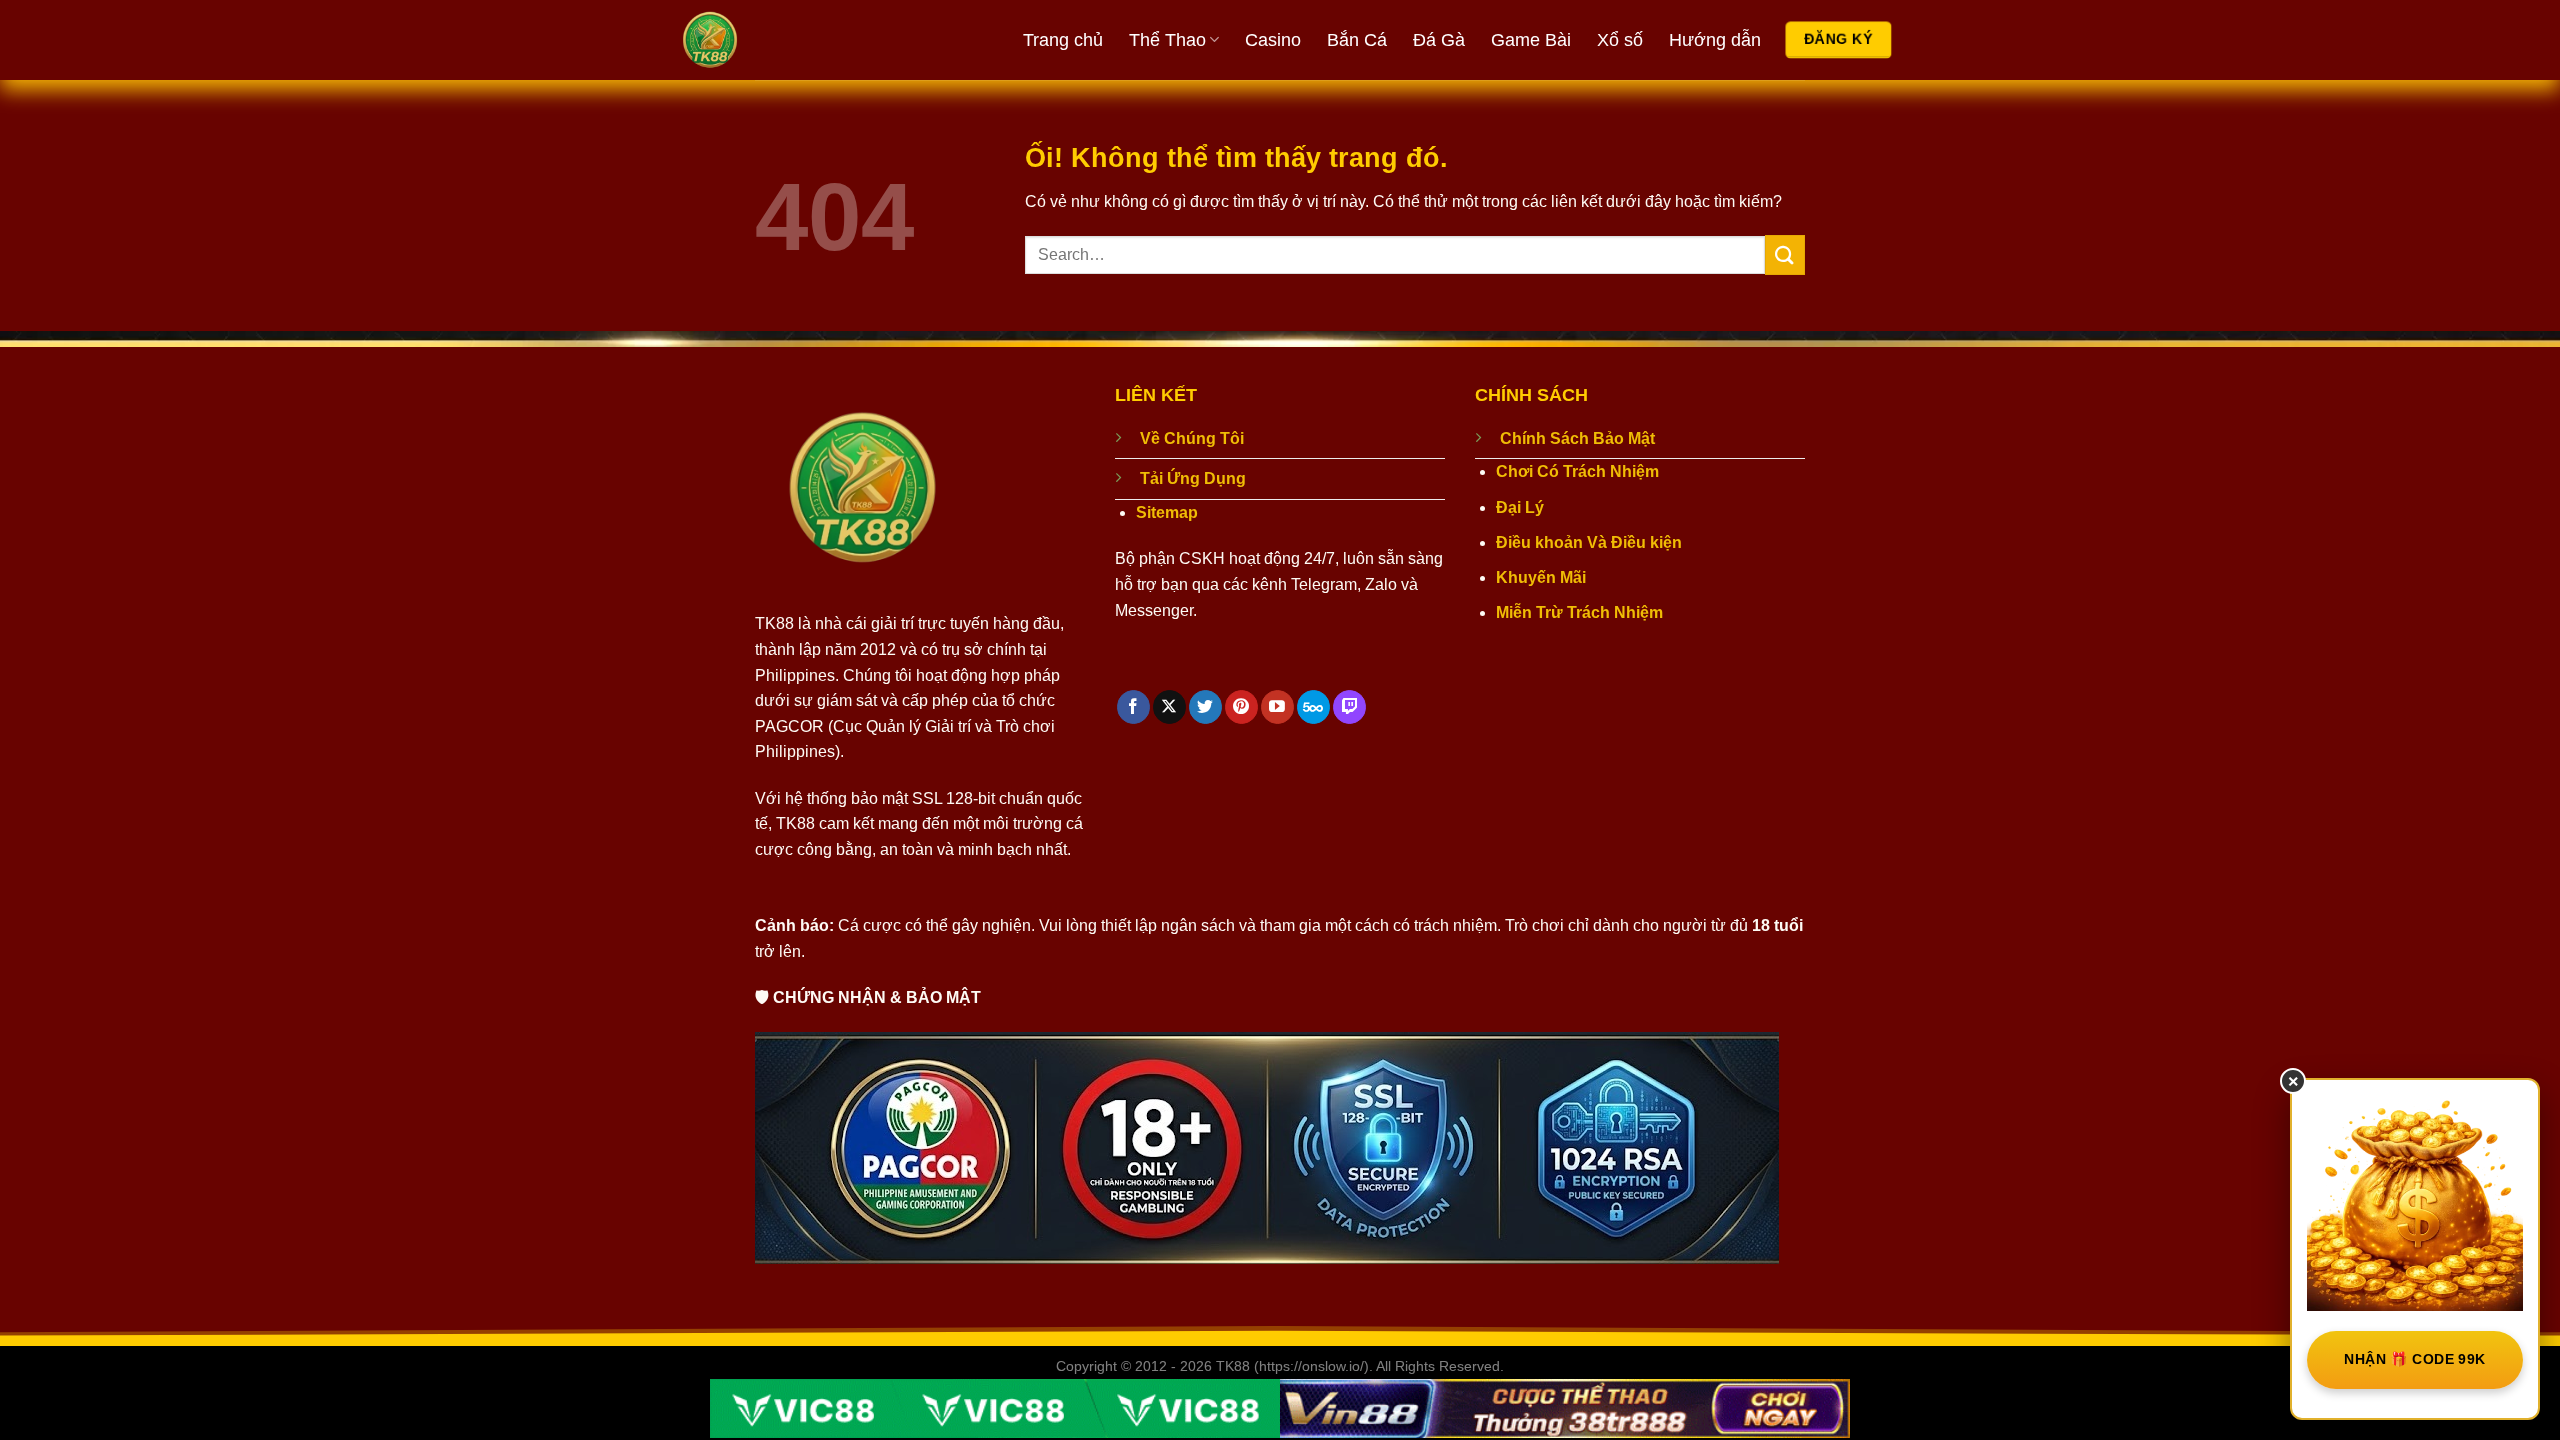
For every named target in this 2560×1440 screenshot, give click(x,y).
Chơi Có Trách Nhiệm (1577, 471)
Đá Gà (1439, 40)
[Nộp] (1785, 254)
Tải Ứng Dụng (1193, 478)
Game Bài (1531, 40)
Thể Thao (1167, 40)
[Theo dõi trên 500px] (1313, 707)
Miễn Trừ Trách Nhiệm (1579, 612)
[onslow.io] (785, 40)
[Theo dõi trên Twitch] (1349, 707)
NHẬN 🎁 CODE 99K (2414, 1359)
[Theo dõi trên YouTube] (1277, 707)
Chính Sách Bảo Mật (1577, 438)
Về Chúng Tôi (1192, 438)
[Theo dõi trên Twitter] (1205, 707)
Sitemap (1167, 512)
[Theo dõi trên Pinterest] (1241, 707)
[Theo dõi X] (1169, 707)
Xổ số (1620, 40)
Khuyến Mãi (1541, 577)
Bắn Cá (1357, 40)
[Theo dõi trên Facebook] (1133, 707)
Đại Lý (1520, 507)
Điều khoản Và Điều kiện (1589, 542)
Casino (1273, 40)
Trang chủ (1063, 40)
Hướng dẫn (1715, 40)
